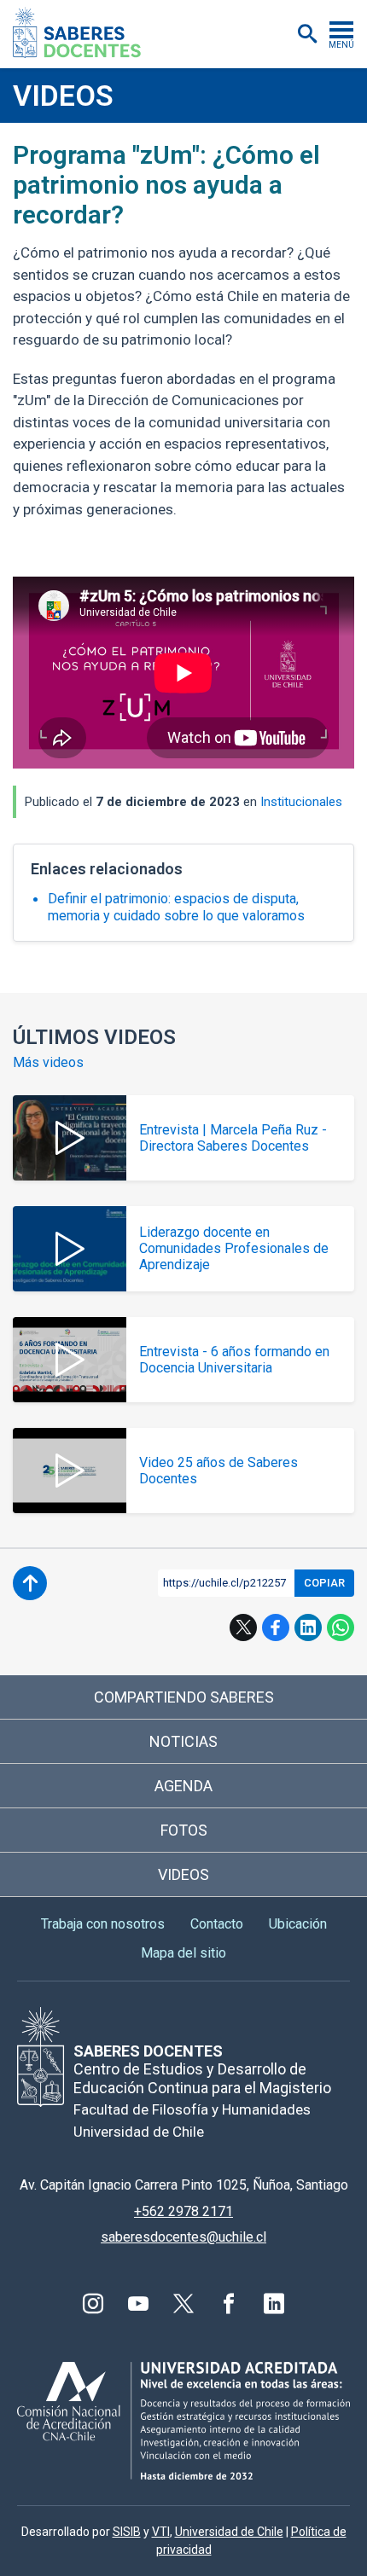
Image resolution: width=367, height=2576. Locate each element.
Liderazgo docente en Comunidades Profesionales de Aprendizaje (234, 1248)
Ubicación (298, 1924)
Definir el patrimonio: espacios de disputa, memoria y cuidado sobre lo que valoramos (176, 907)
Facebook (276, 1627)
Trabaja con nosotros (103, 1924)
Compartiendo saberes (184, 1697)
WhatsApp (341, 1627)
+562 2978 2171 (183, 2211)
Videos (63, 96)
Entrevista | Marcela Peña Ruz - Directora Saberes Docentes (233, 1138)
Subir (30, 1583)
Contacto (217, 1924)
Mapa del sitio (183, 1953)
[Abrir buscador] (307, 34)
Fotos (184, 1830)
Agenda (183, 1786)
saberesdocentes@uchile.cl (183, 2237)
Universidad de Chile (229, 2532)
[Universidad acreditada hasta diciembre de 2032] (183, 2421)
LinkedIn (308, 1627)
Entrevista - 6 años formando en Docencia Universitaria (234, 1360)
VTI (161, 2532)
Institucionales (301, 802)
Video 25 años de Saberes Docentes (218, 1471)
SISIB (127, 2532)
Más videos (48, 1063)
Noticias (183, 1741)
